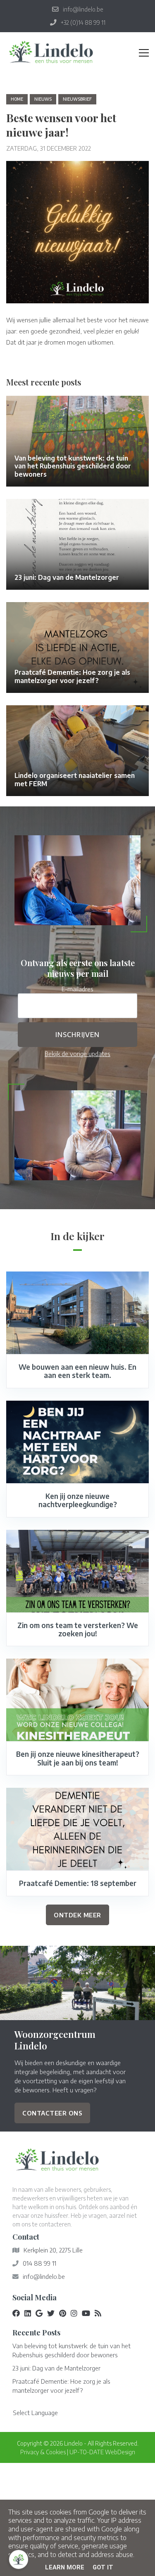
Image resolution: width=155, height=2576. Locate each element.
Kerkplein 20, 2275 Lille (53, 2250)
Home (17, 99)
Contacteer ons (52, 2113)
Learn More (65, 2567)
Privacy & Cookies (43, 2452)
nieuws (43, 99)
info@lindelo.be (44, 2276)
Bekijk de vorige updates (77, 1054)
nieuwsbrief (77, 99)
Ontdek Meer (77, 1915)
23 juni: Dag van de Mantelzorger (56, 2368)
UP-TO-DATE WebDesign (102, 2452)
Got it (103, 2567)
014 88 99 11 (39, 2263)
